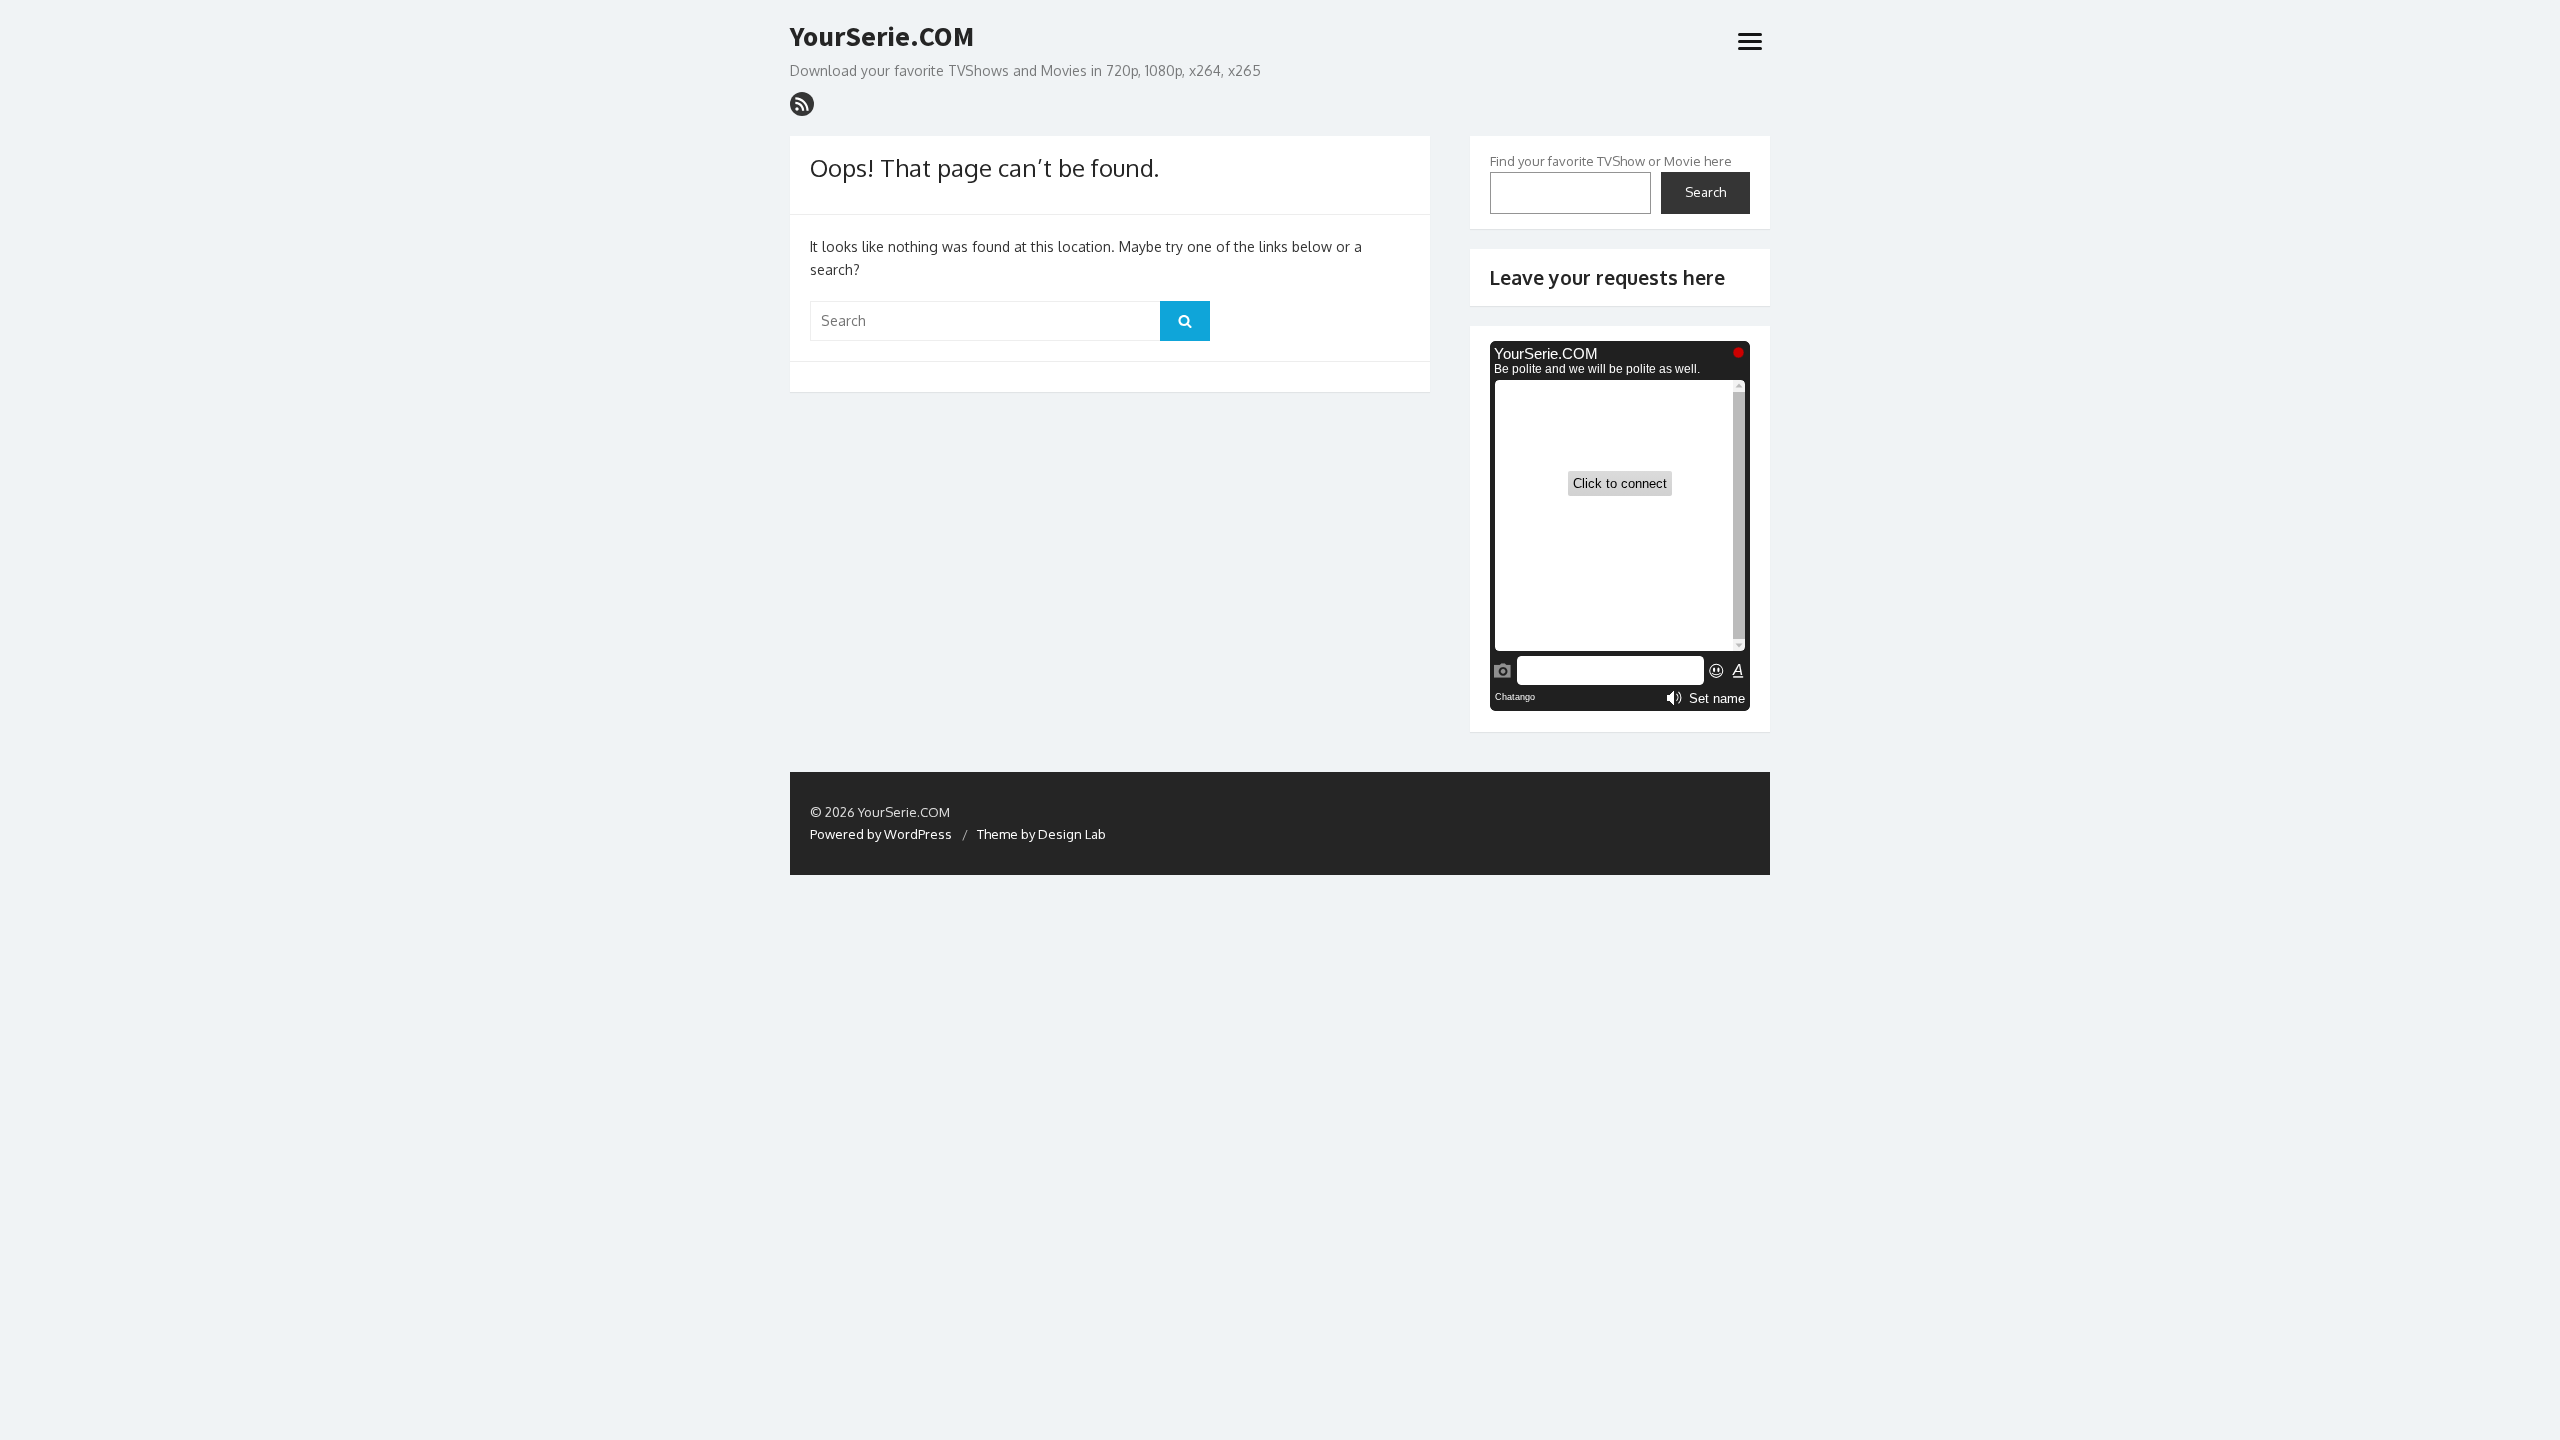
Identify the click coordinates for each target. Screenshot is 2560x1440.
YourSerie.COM (882, 37)
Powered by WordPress (881, 834)
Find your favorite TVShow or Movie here (1611, 161)
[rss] (802, 104)
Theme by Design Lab (1041, 834)
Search (1705, 192)
